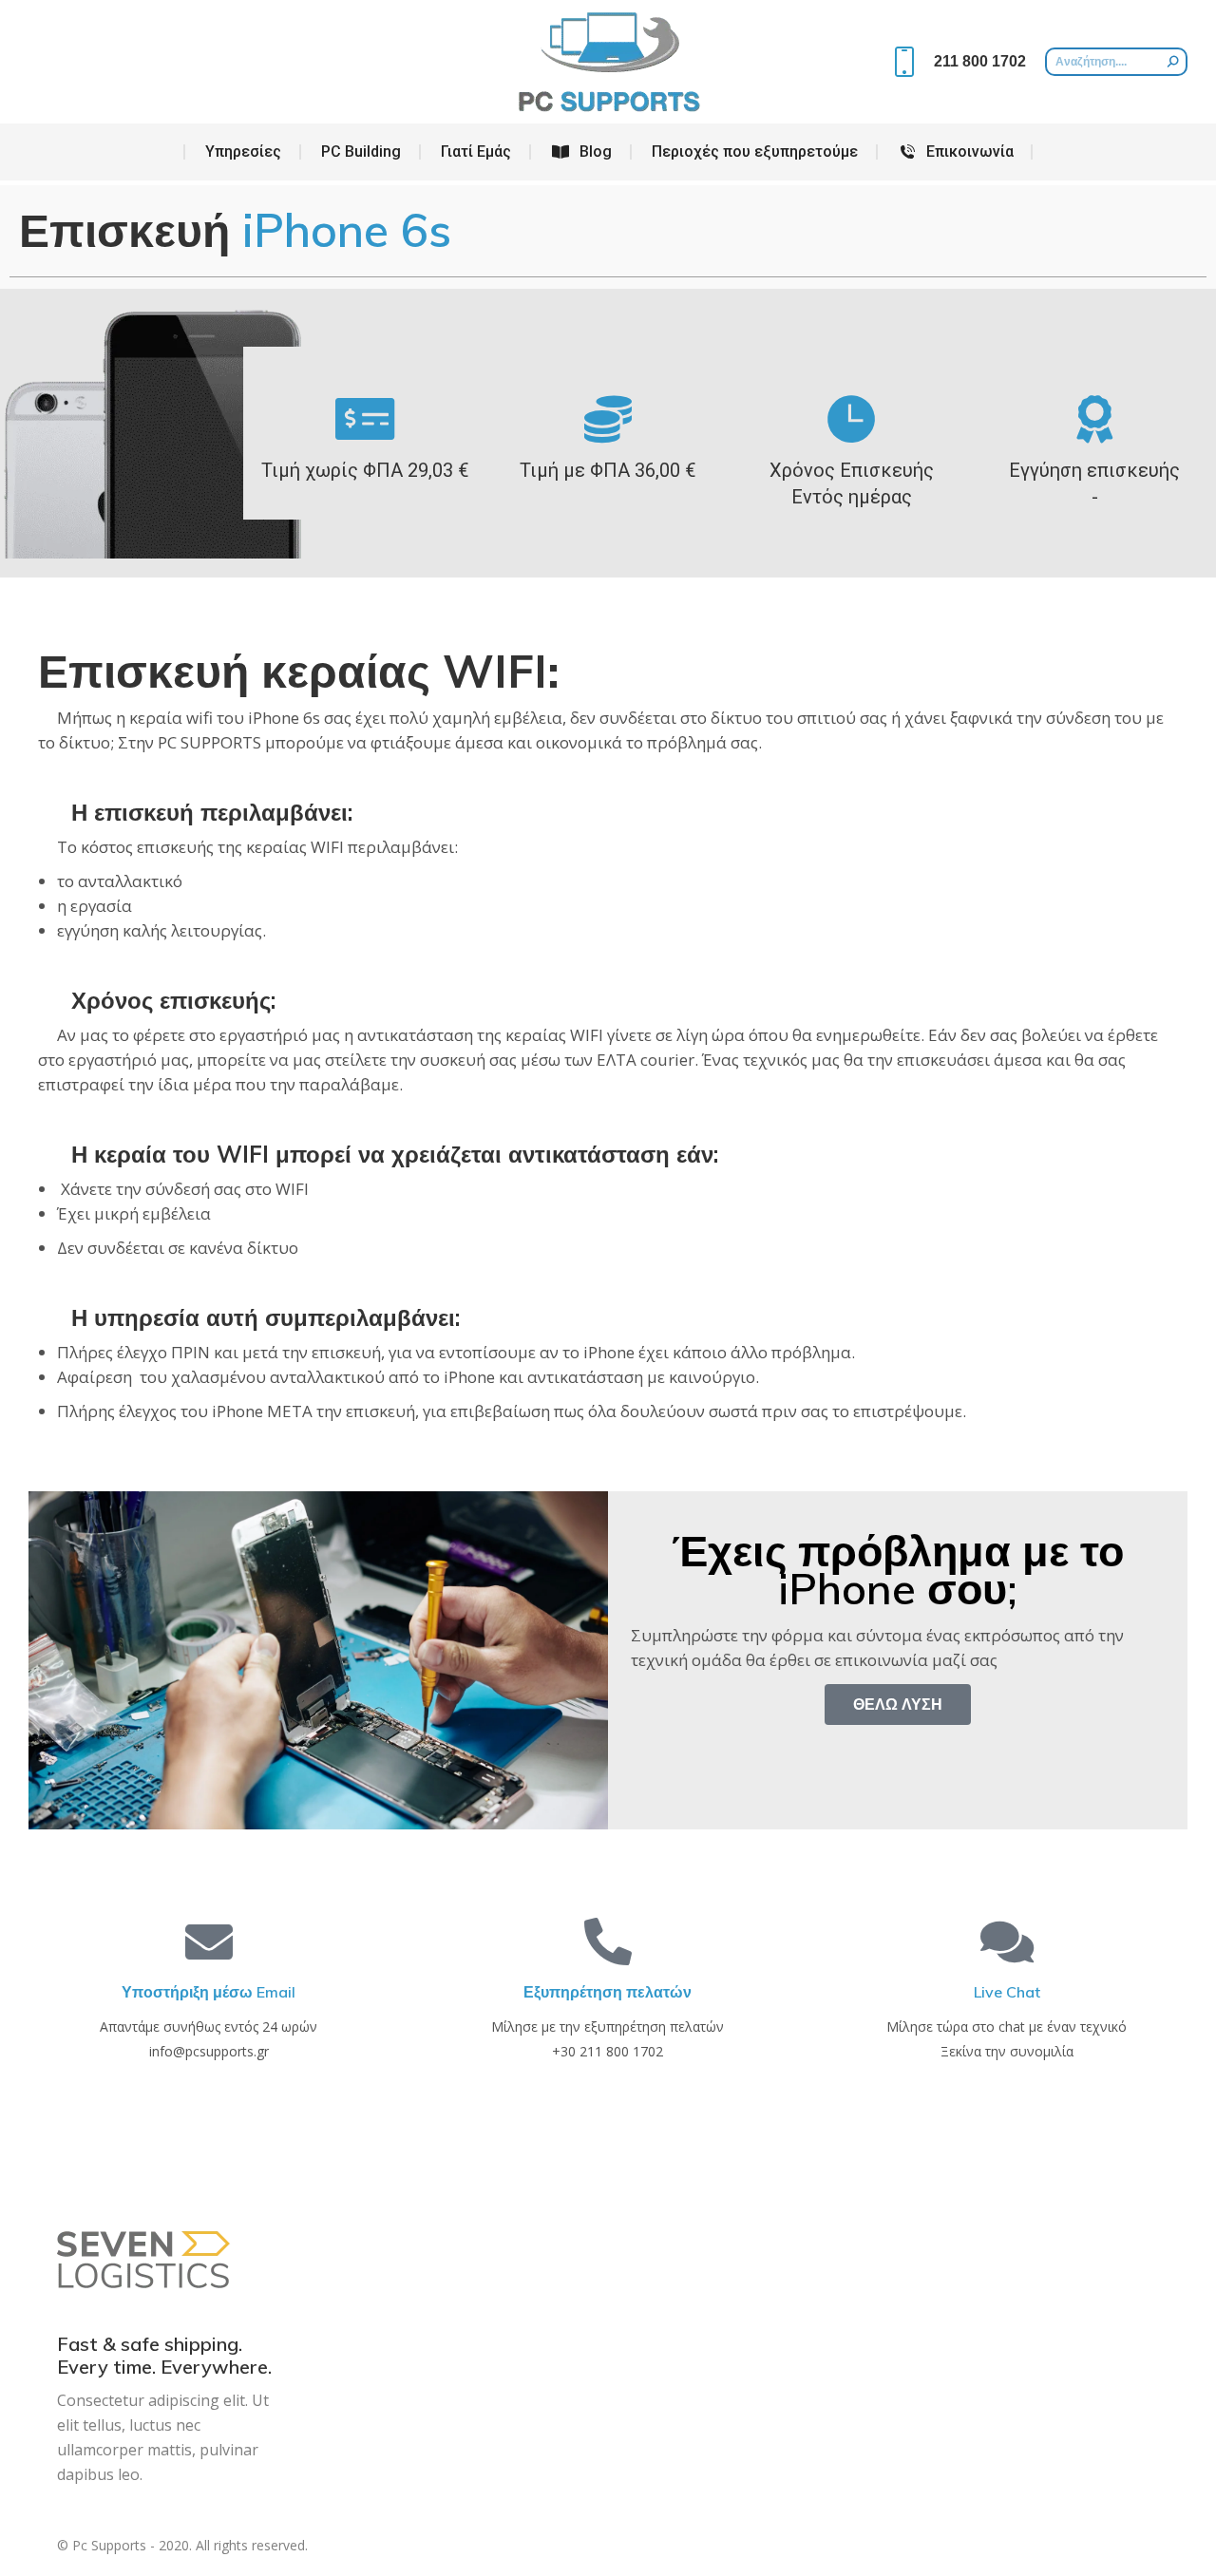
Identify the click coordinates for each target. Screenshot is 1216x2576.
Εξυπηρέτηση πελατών (608, 1992)
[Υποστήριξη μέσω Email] (209, 1941)
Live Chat (1007, 1992)
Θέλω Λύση (898, 1704)
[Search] (1173, 62)
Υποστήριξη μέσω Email (209, 1992)
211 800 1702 (980, 61)
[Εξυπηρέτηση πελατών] (608, 1941)
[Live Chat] (1007, 1941)
